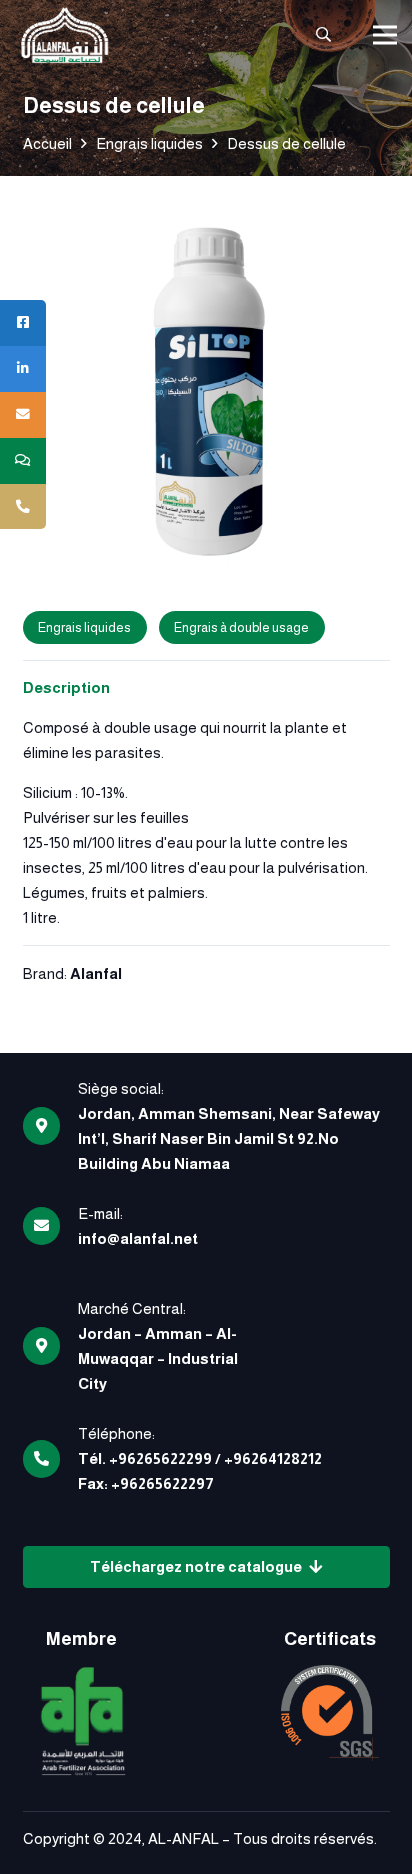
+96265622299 (160, 1458)
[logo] (64, 35)
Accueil (47, 143)
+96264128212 (273, 1458)
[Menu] (385, 35)
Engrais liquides (149, 143)
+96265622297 (162, 1483)
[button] (323, 35)
